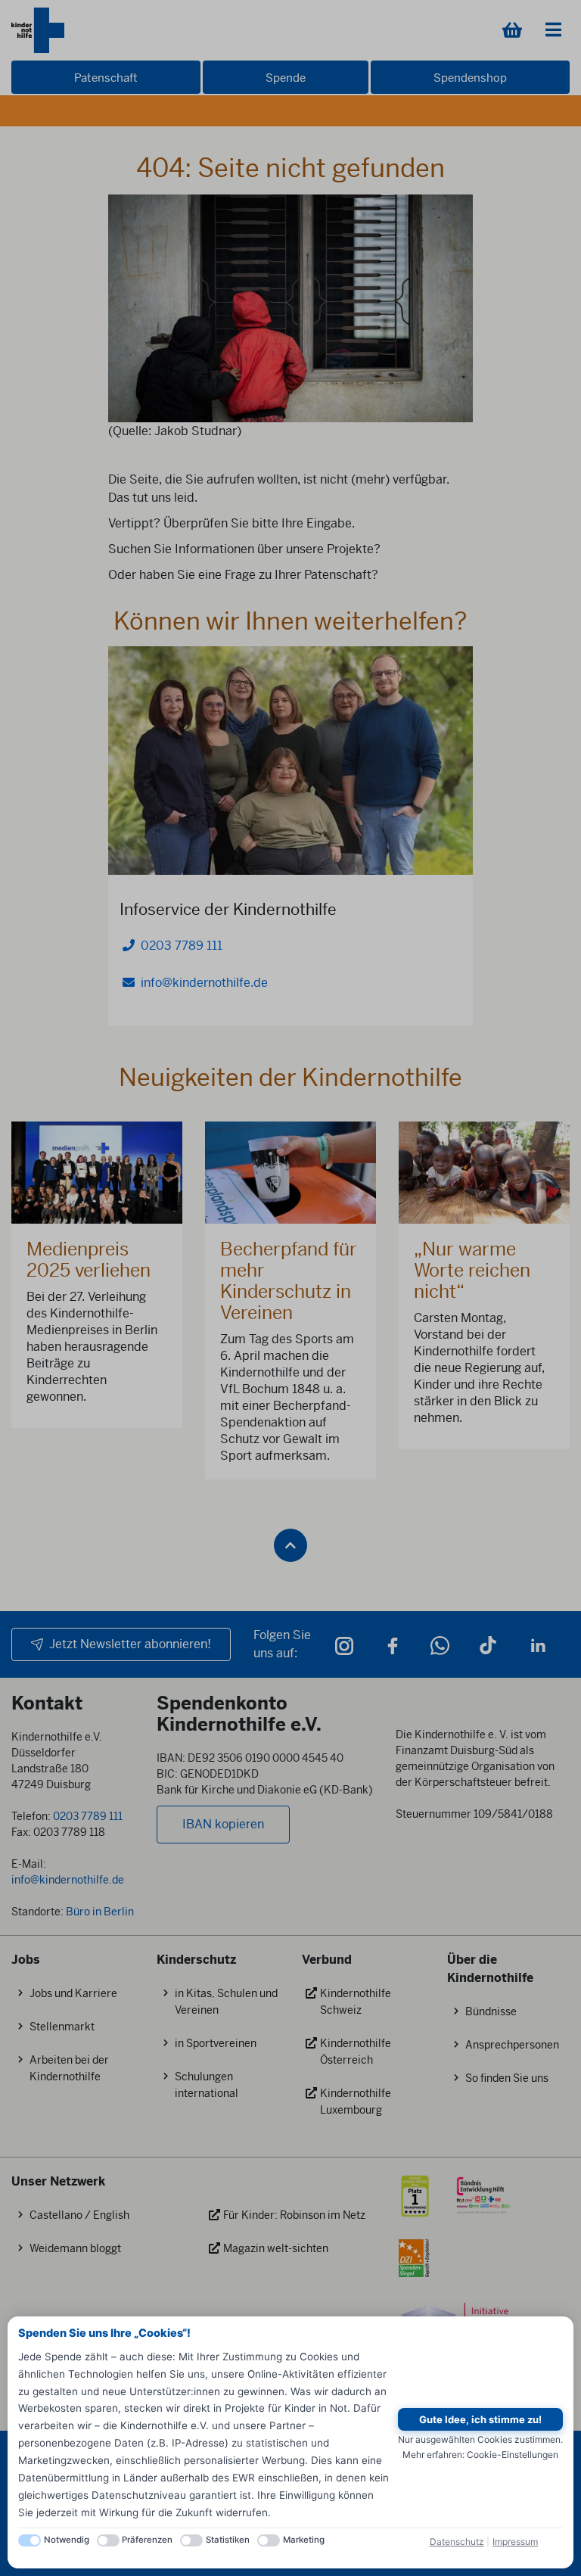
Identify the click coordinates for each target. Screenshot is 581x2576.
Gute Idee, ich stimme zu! (480, 2419)
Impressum (515, 2542)
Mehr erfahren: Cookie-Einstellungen (480, 2455)
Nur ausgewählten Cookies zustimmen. (480, 2439)
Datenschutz (457, 2542)
